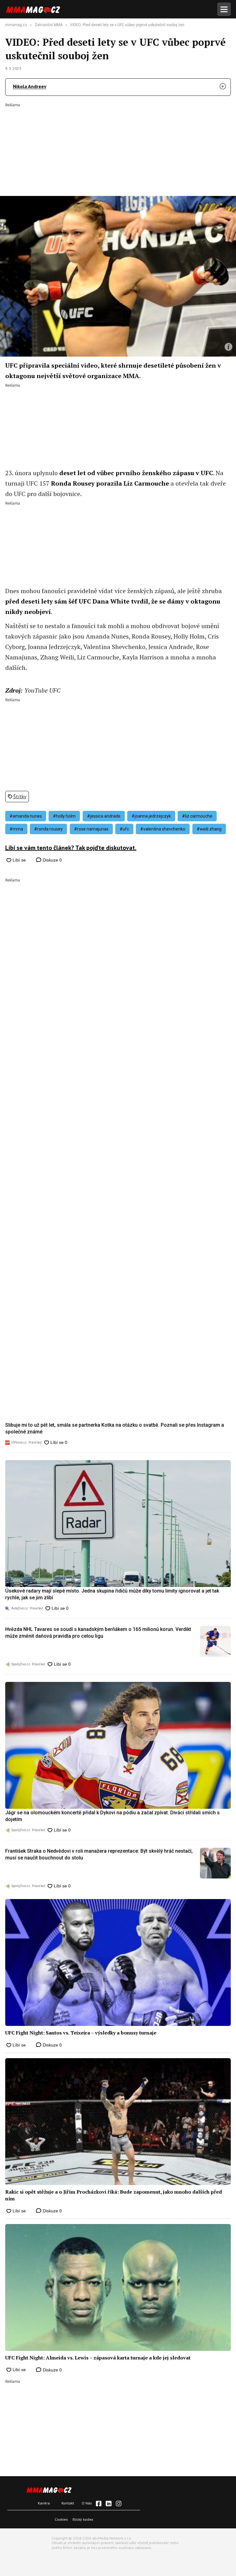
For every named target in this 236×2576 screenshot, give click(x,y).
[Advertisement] (118, 145)
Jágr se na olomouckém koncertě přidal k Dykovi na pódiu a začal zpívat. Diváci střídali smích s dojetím (112, 1816)
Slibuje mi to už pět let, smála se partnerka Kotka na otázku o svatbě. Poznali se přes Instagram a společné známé (115, 1428)
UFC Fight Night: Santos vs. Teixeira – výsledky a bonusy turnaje (81, 2033)
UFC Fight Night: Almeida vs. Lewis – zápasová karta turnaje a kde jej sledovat (98, 2358)
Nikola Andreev (30, 86)
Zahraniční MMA (49, 25)
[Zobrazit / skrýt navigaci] (224, 9)
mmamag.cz (16, 25)
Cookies (61, 2519)
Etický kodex (83, 2519)
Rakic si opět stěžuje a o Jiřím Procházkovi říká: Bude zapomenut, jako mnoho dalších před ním (114, 2195)
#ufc (124, 829)
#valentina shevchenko (163, 829)
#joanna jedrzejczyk (151, 816)
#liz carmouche (197, 816)
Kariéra (44, 2503)
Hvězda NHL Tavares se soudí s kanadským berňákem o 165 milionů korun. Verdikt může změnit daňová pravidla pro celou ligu (98, 1633)
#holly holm (64, 816)
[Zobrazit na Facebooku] (99, 2504)
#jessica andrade (104, 816)
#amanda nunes (26, 816)
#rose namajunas (91, 829)
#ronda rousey (48, 829)
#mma (16, 829)
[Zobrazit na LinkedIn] (108, 2504)
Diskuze (52, 860)
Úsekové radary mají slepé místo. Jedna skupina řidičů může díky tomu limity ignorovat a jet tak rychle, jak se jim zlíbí (112, 1594)
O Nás (87, 2503)
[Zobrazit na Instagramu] (119, 2504)
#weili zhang (209, 829)
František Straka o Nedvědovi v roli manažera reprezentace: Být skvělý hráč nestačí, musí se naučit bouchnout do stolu (99, 1854)
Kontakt (68, 2503)
